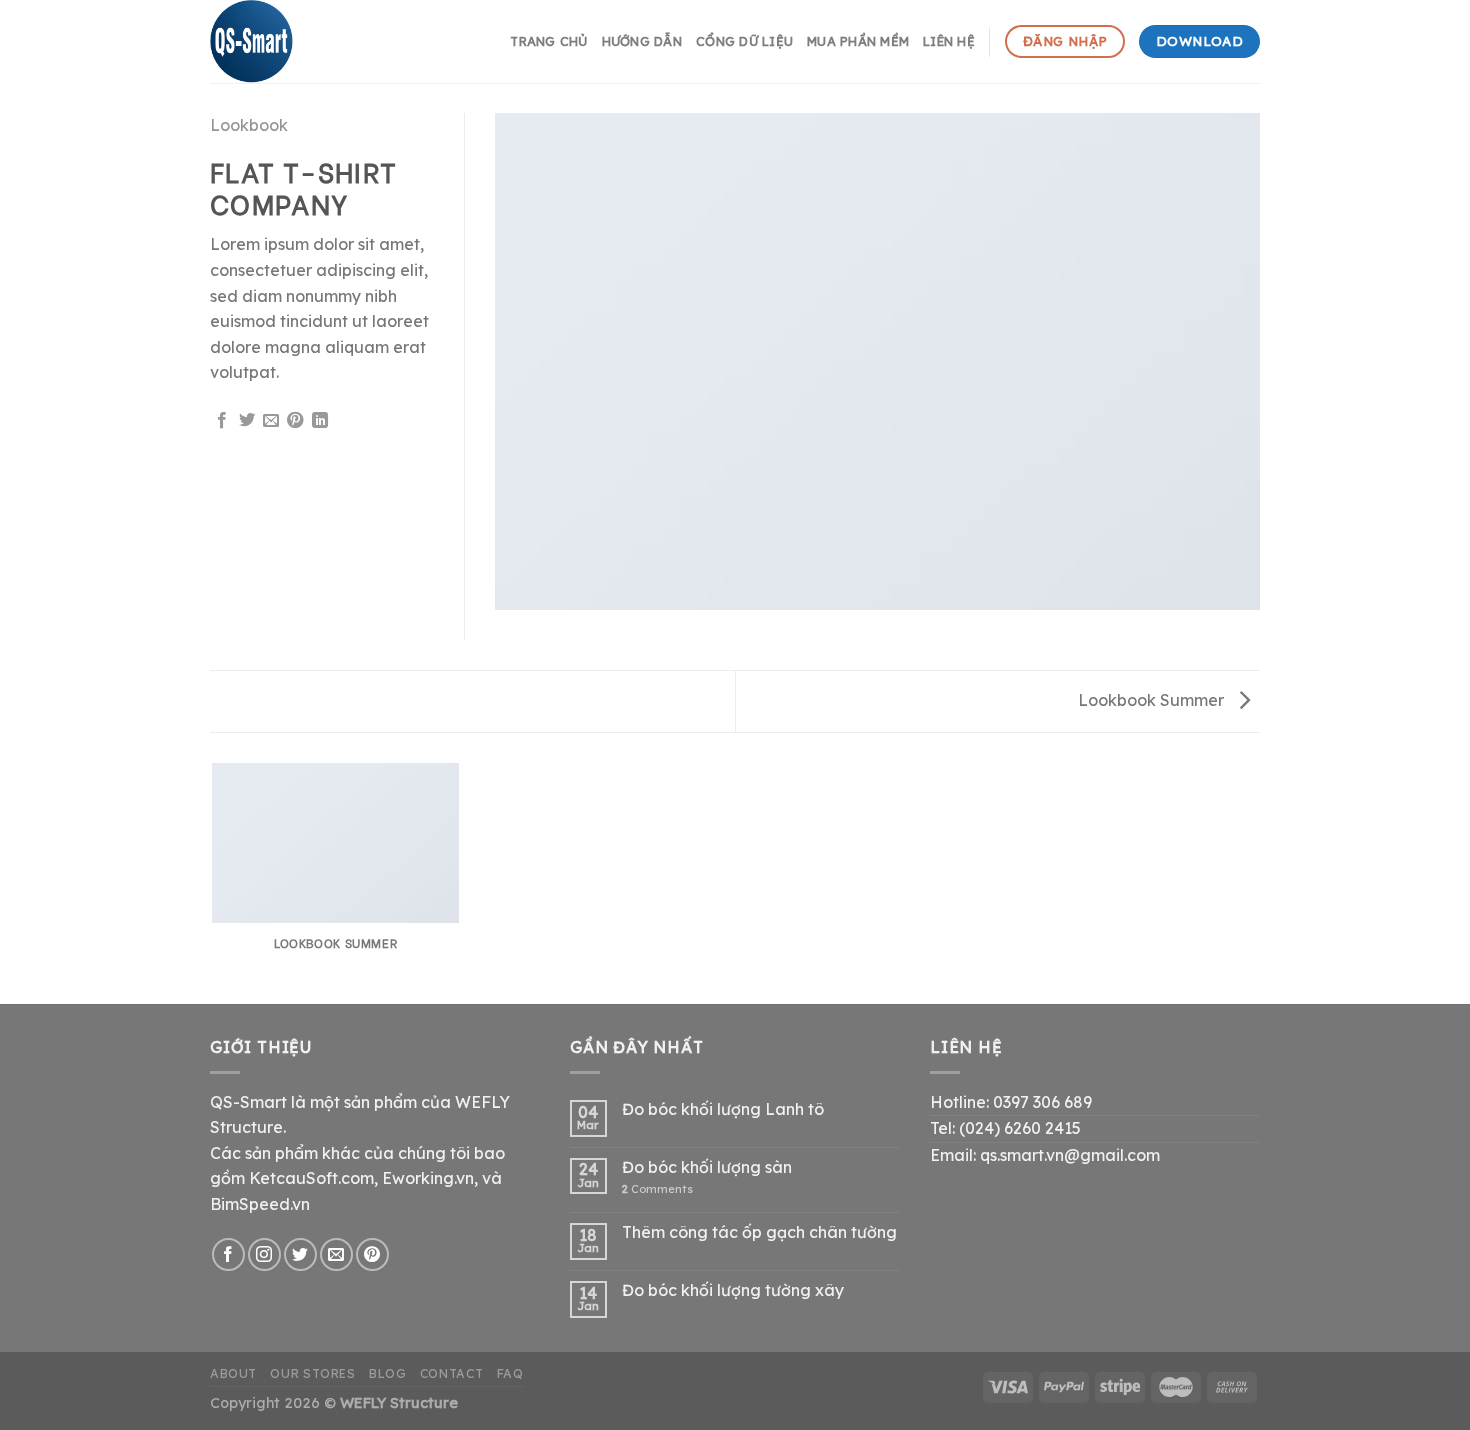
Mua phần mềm (858, 41)
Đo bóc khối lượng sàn (707, 1167)
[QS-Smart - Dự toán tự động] (310, 41)
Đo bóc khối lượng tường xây (733, 1290)
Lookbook (249, 125)
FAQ (510, 1373)
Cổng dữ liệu (744, 41)
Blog (387, 1373)
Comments (657, 1189)
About (233, 1373)
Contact (451, 1373)
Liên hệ (949, 41)
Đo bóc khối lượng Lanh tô (723, 1109)
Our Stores (312, 1373)
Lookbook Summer (1153, 700)
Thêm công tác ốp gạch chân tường (759, 1232)
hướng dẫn (642, 41)
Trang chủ (548, 41)
